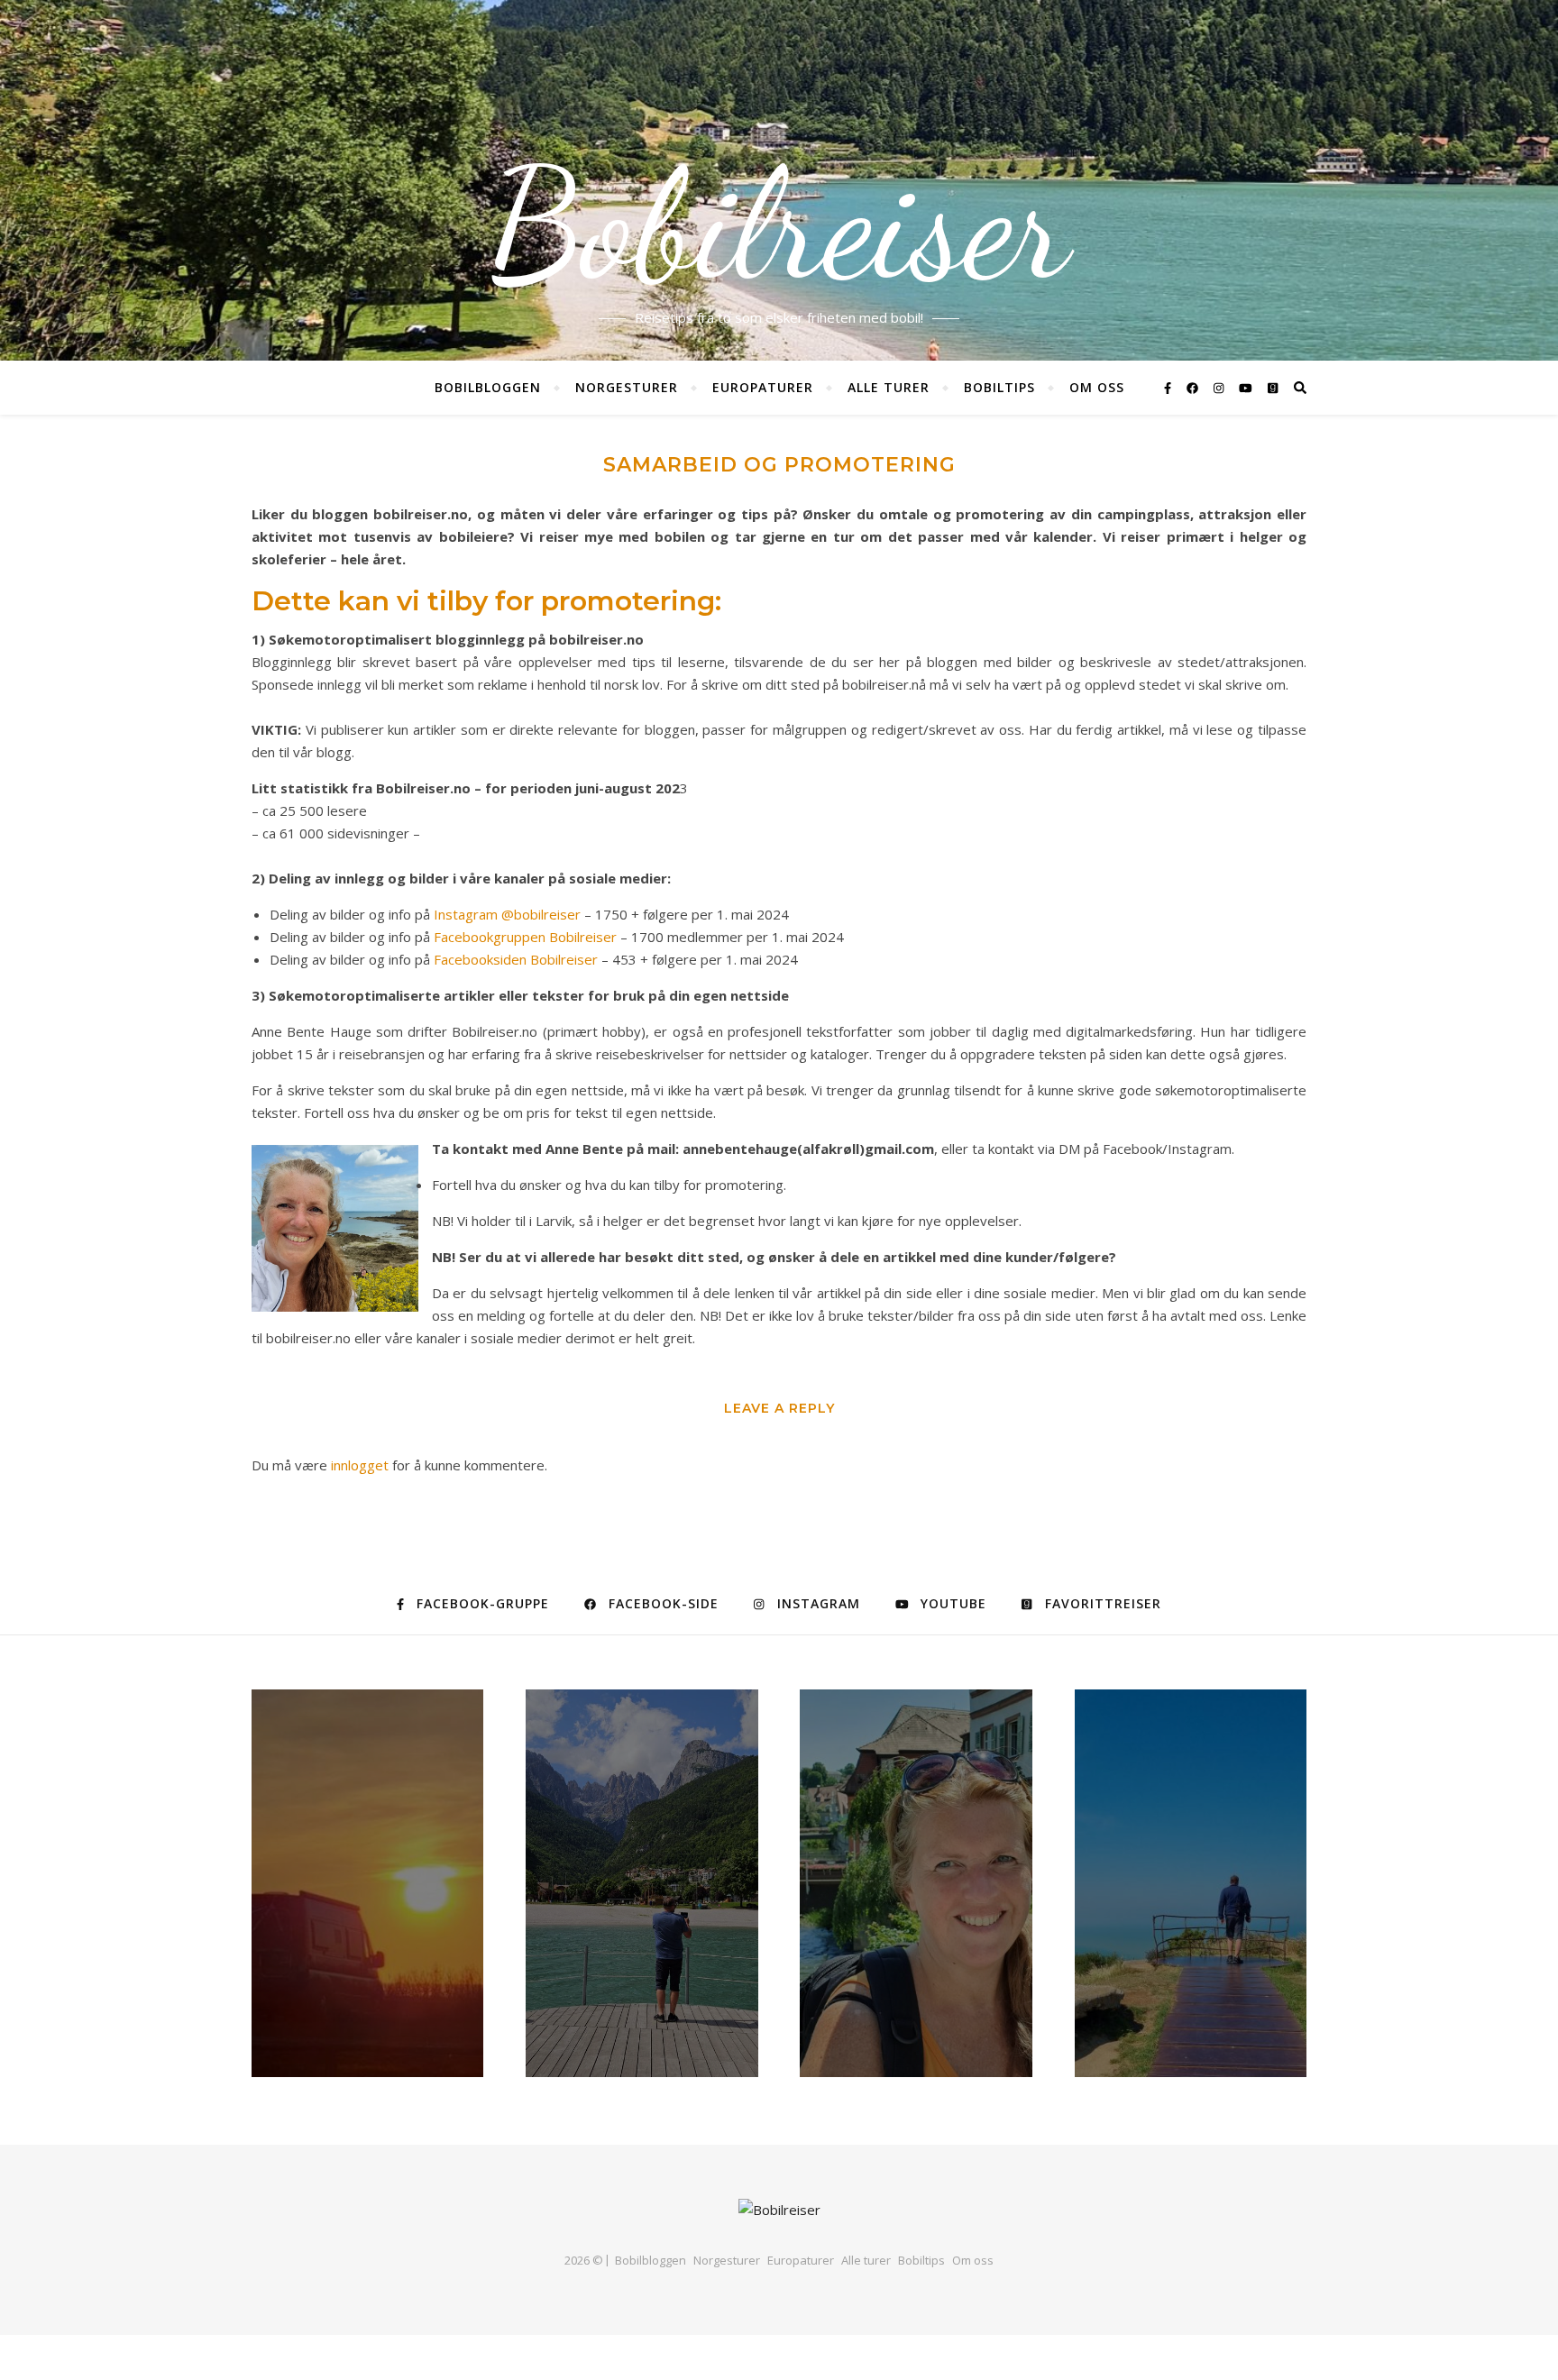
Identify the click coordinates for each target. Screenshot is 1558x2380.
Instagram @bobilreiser (507, 914)
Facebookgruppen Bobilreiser (525, 937)
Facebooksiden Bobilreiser (516, 959)
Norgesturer (627, 387)
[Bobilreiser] (779, 2210)
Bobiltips (999, 387)
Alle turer (889, 387)
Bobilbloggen (488, 387)
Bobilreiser (779, 225)
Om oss (1097, 387)
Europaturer (763, 387)
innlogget (360, 1465)
